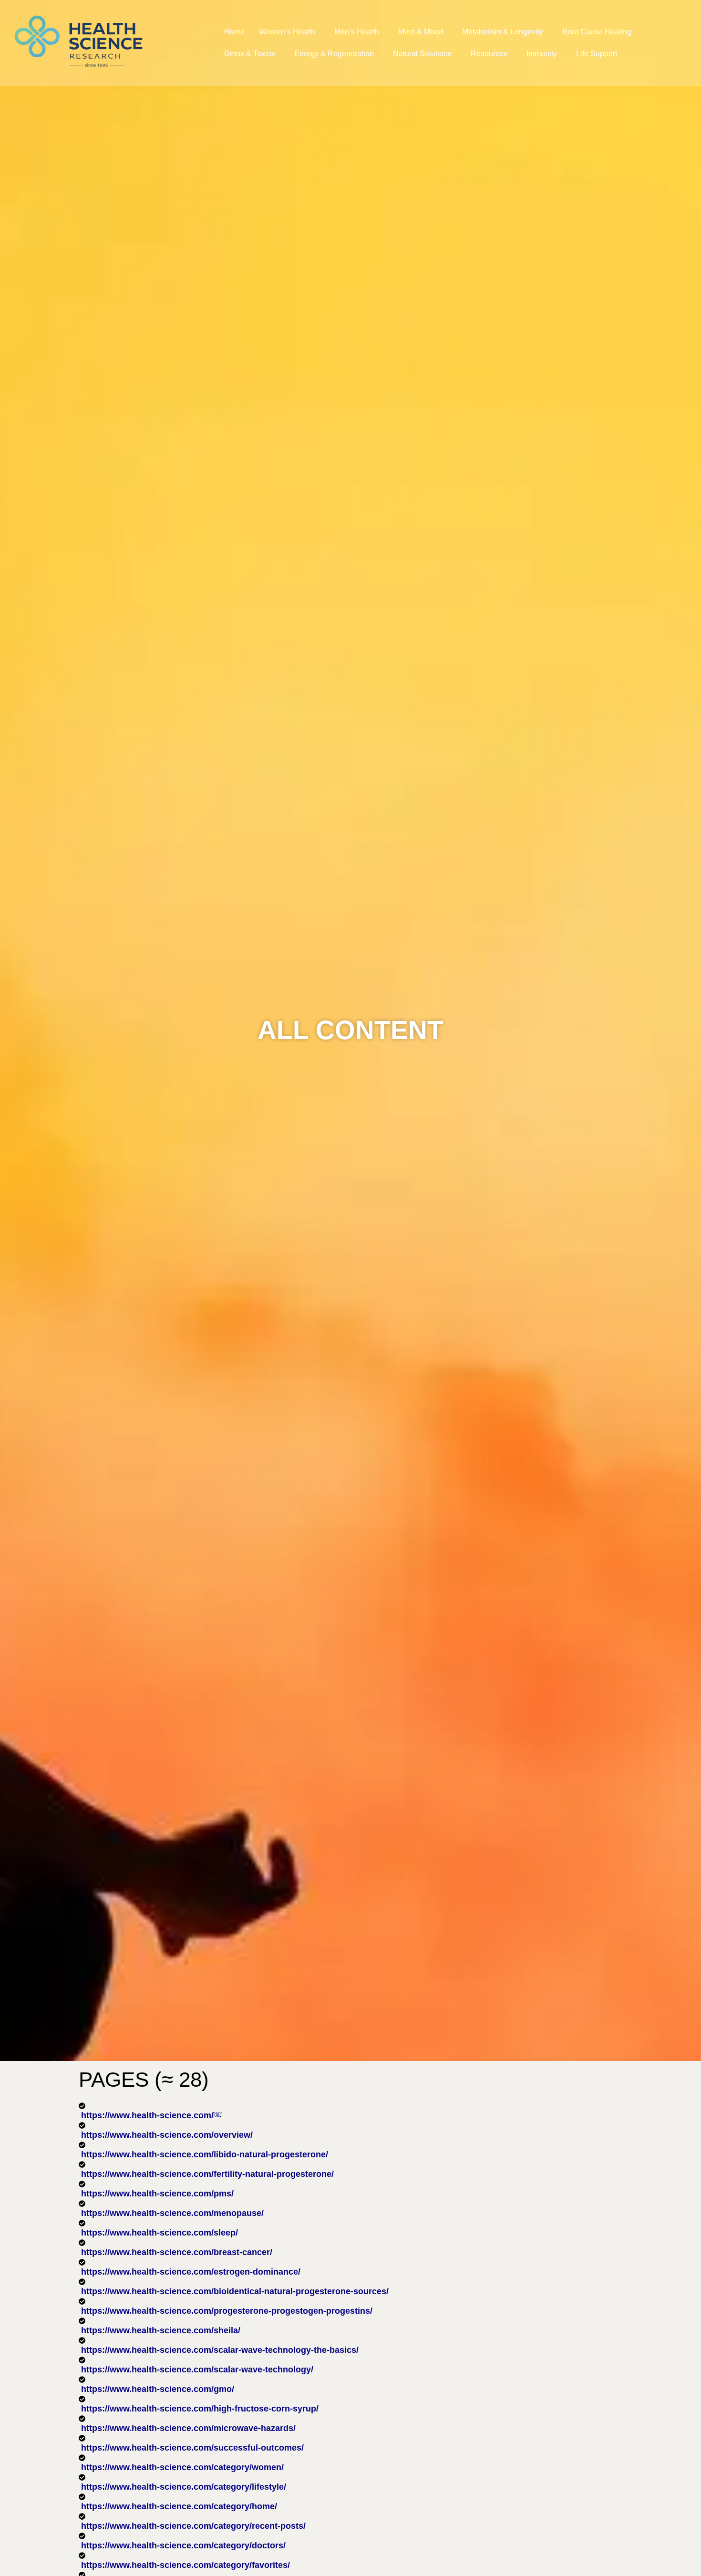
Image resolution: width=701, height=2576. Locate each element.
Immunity (542, 54)
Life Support (597, 54)
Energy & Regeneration (334, 54)
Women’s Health (287, 32)
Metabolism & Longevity (503, 32)
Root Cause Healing (597, 32)
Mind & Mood (421, 32)
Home (234, 32)
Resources (489, 54)
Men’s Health (357, 32)
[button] (289, 32)
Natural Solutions (422, 54)
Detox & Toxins (250, 54)
